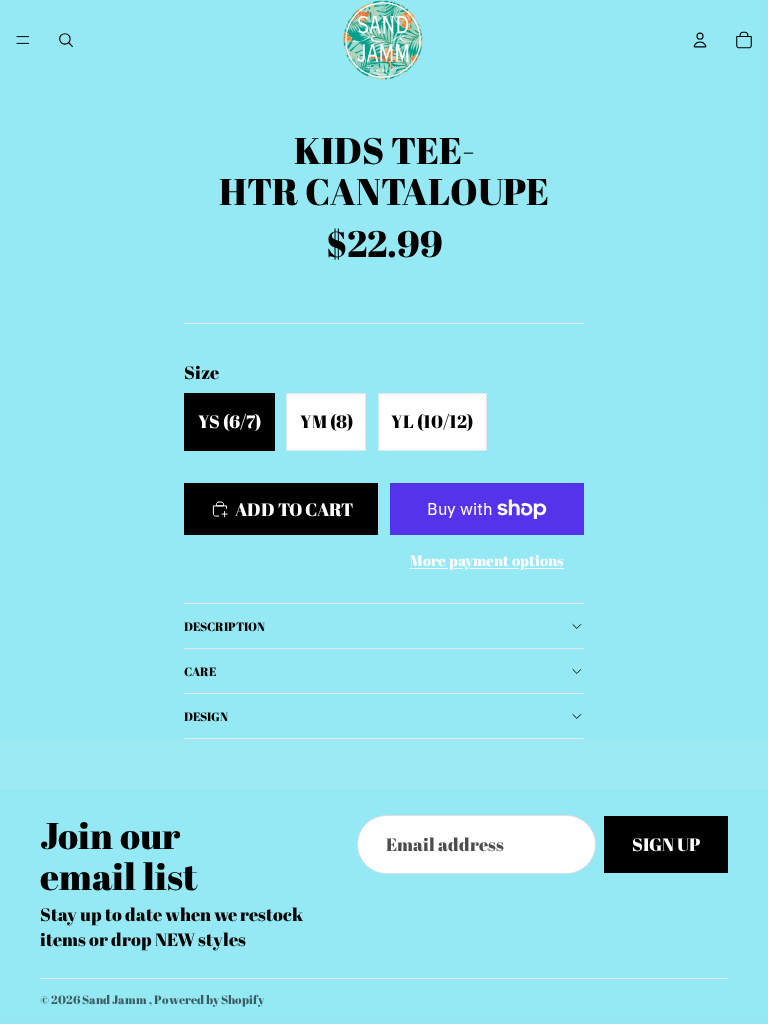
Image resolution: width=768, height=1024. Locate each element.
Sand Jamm (115, 999)
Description (224, 626)
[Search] (66, 40)
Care (200, 671)
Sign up (666, 845)
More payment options (487, 560)
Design (206, 716)
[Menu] (23, 40)
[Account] (700, 40)
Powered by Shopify (209, 999)
